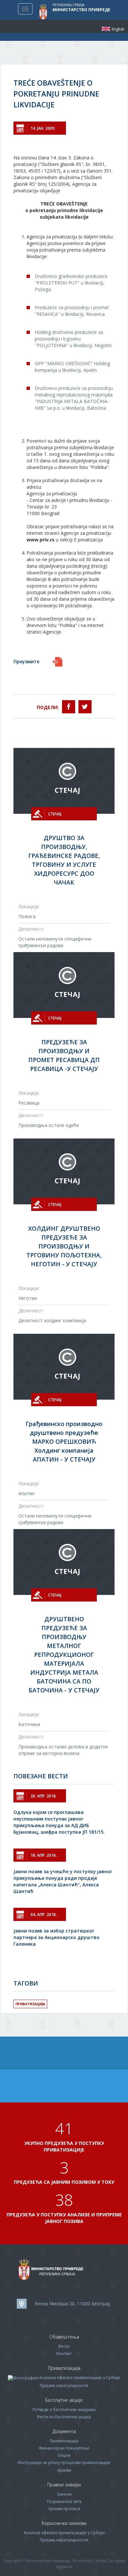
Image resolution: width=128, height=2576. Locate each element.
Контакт (64, 2354)
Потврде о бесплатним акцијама (64, 2410)
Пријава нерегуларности (64, 2385)
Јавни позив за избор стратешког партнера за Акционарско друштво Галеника (56, 1937)
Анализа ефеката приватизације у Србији (80, 2378)
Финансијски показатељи (64, 2448)
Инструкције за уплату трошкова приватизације (64, 2463)
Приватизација (30, 2004)
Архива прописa (64, 2509)
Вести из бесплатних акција (64, 2417)
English (106, 29)
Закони (64, 2494)
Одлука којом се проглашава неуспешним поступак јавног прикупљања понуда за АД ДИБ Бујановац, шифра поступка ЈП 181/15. (59, 1822)
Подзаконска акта (64, 2501)
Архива (64, 2470)
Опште (64, 2455)
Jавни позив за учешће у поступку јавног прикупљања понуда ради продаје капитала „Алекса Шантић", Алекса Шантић (63, 1881)
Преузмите (26, 661)
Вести (64, 2346)
